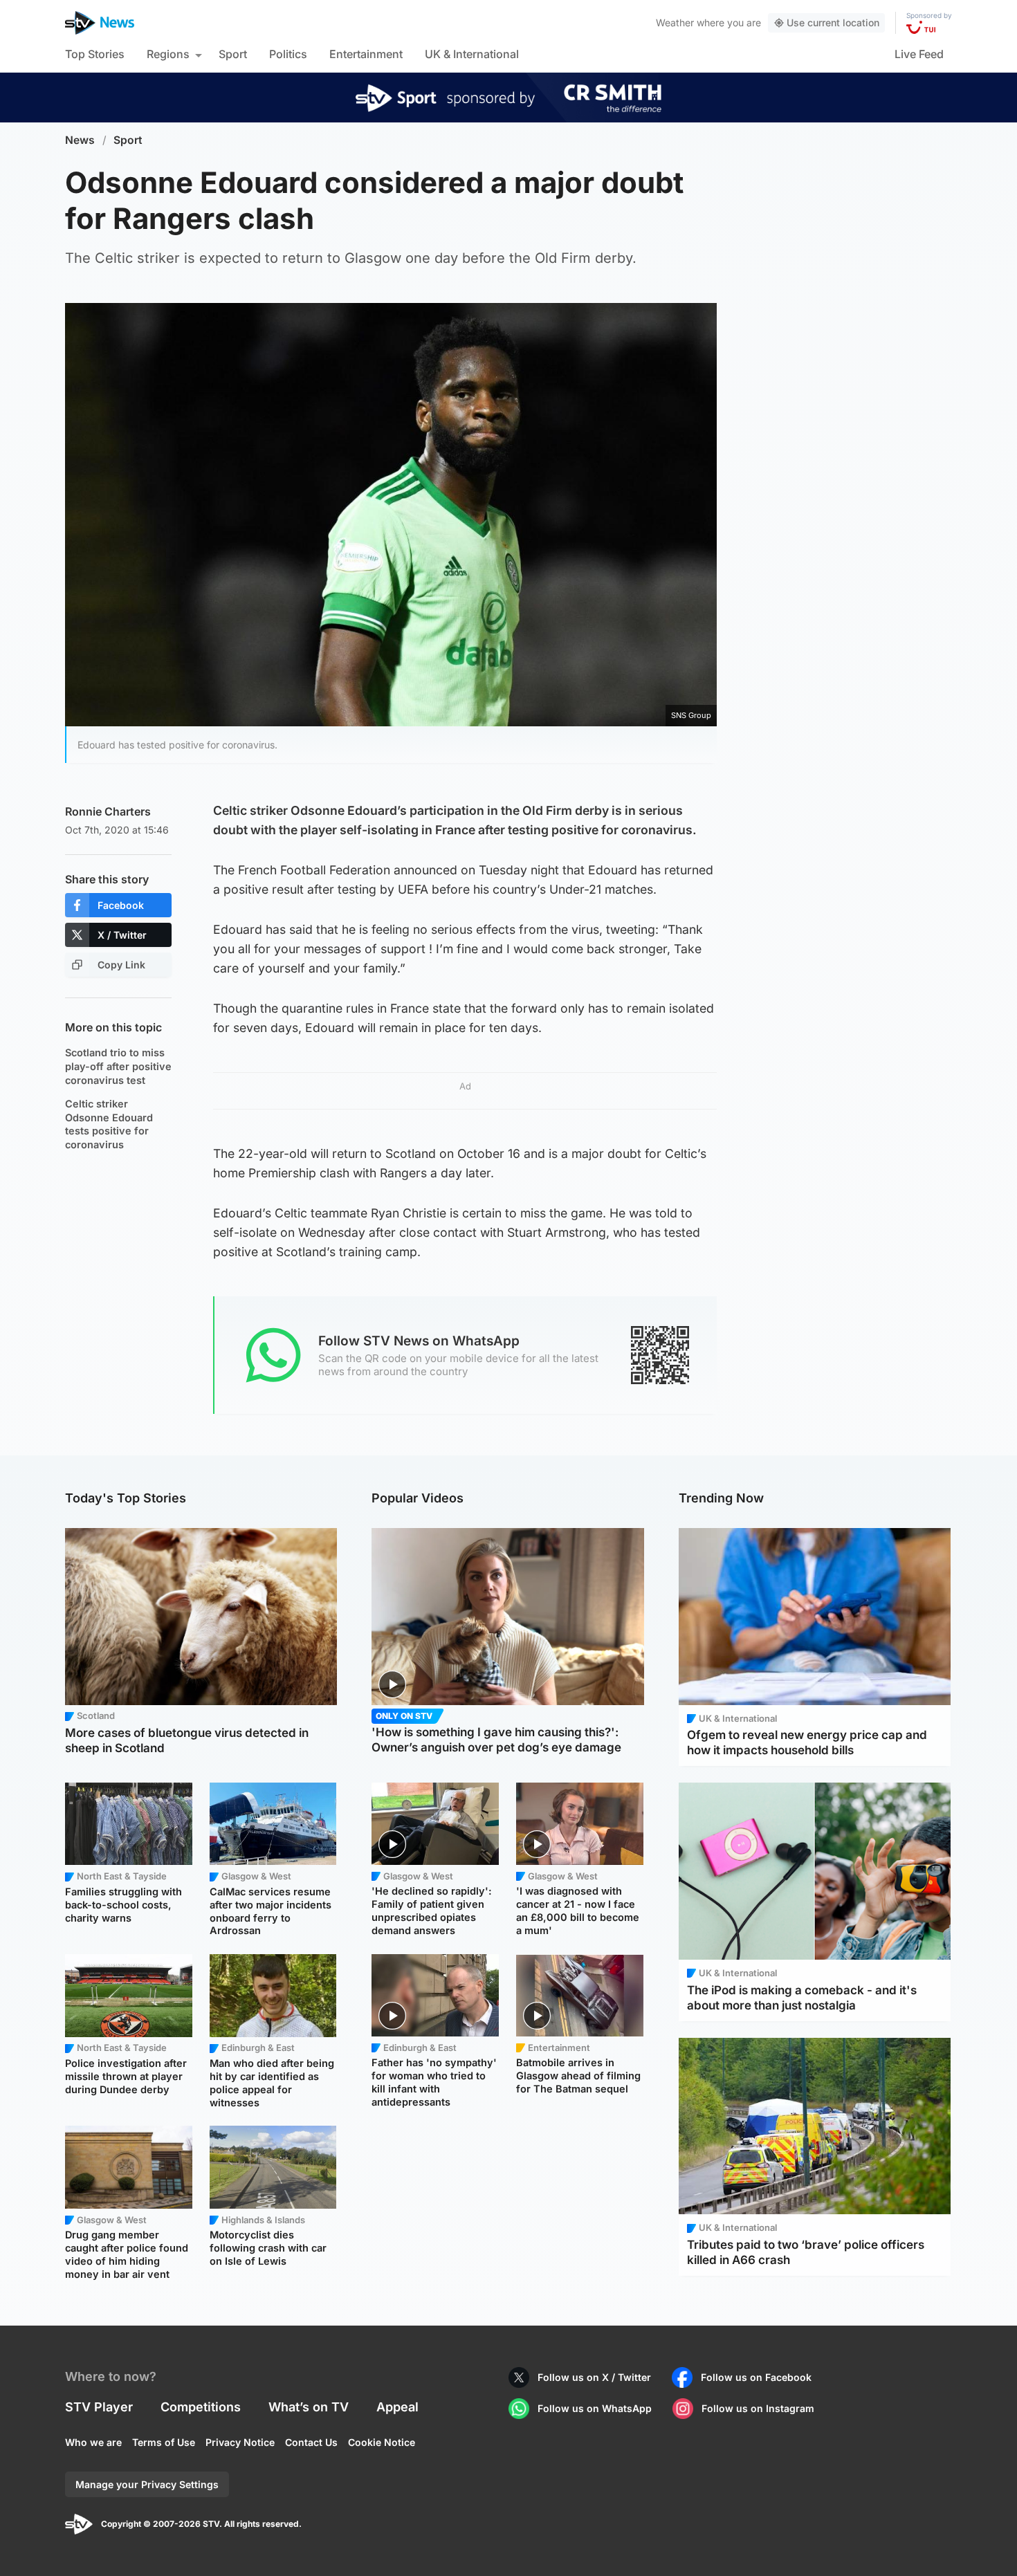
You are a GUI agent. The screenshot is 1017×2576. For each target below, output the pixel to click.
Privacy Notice (240, 2442)
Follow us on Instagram (758, 2408)
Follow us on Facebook (756, 2377)
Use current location (833, 22)
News (80, 140)
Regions (168, 54)
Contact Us (311, 2442)
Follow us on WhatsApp (595, 2408)
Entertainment (366, 54)
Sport (233, 54)
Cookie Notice (382, 2442)
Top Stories (95, 54)
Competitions (201, 2407)
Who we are (93, 2442)
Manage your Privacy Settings (147, 2484)
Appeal (397, 2407)
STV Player (99, 2407)
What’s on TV (309, 2407)
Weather (675, 22)
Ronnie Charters (108, 811)
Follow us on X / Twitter (594, 2377)
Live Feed (919, 54)
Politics (288, 54)
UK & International (472, 54)
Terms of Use (164, 2442)
